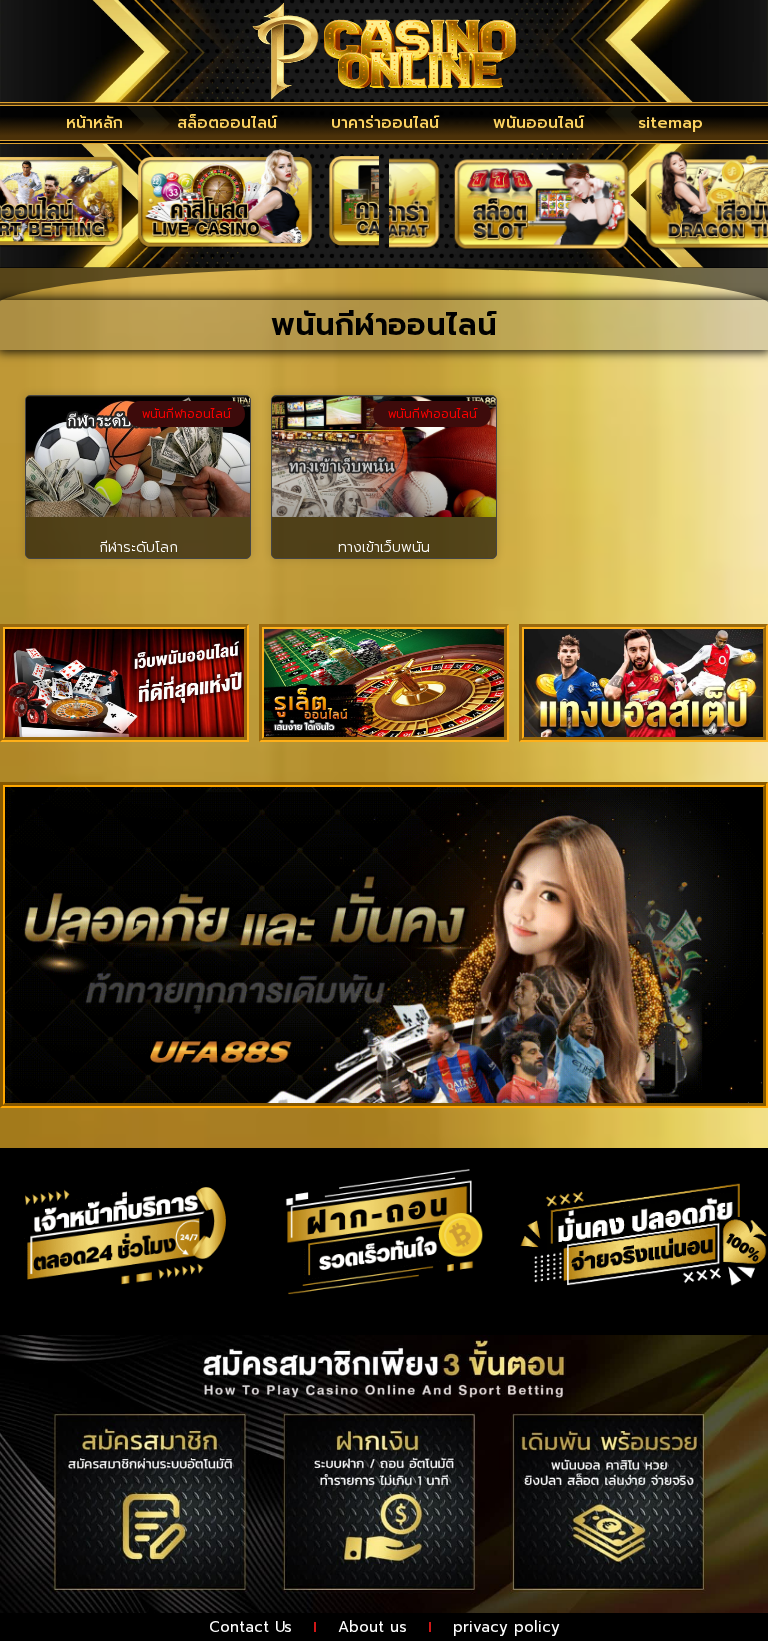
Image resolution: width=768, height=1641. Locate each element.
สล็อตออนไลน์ (227, 123)
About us (372, 1627)
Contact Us (250, 1627)
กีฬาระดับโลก (138, 547)
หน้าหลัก (94, 123)
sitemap (670, 123)
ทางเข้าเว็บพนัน (384, 547)
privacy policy (506, 1627)
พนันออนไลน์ (538, 123)
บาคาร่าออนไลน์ (385, 123)
